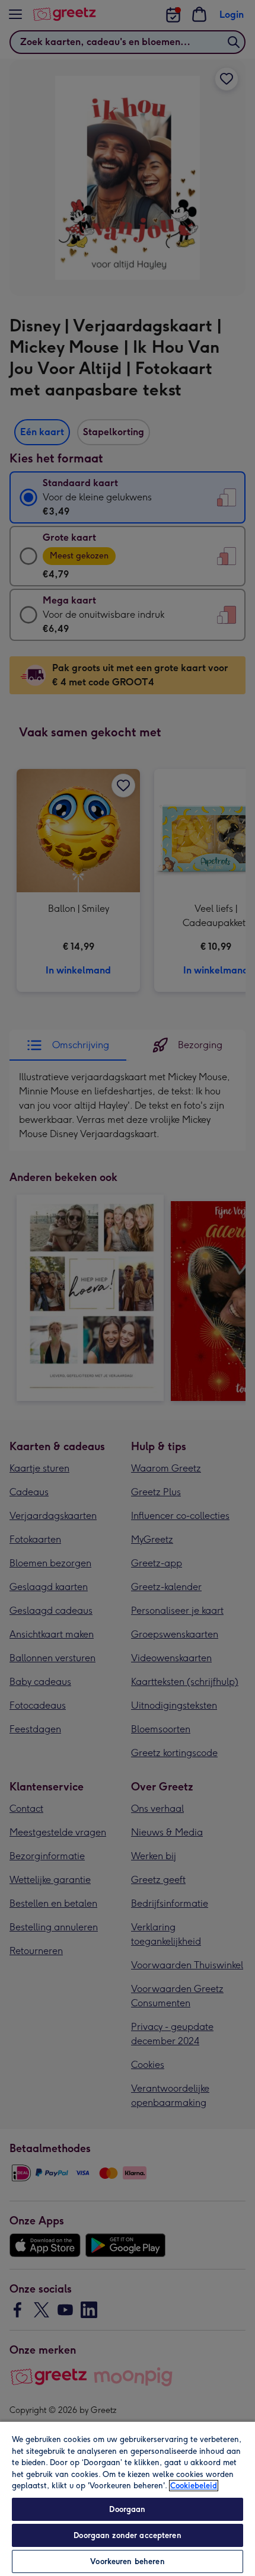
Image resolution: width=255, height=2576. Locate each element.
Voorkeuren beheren (127, 2561)
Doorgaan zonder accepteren (127, 2535)
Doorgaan (127, 2509)
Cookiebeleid (194, 2486)
